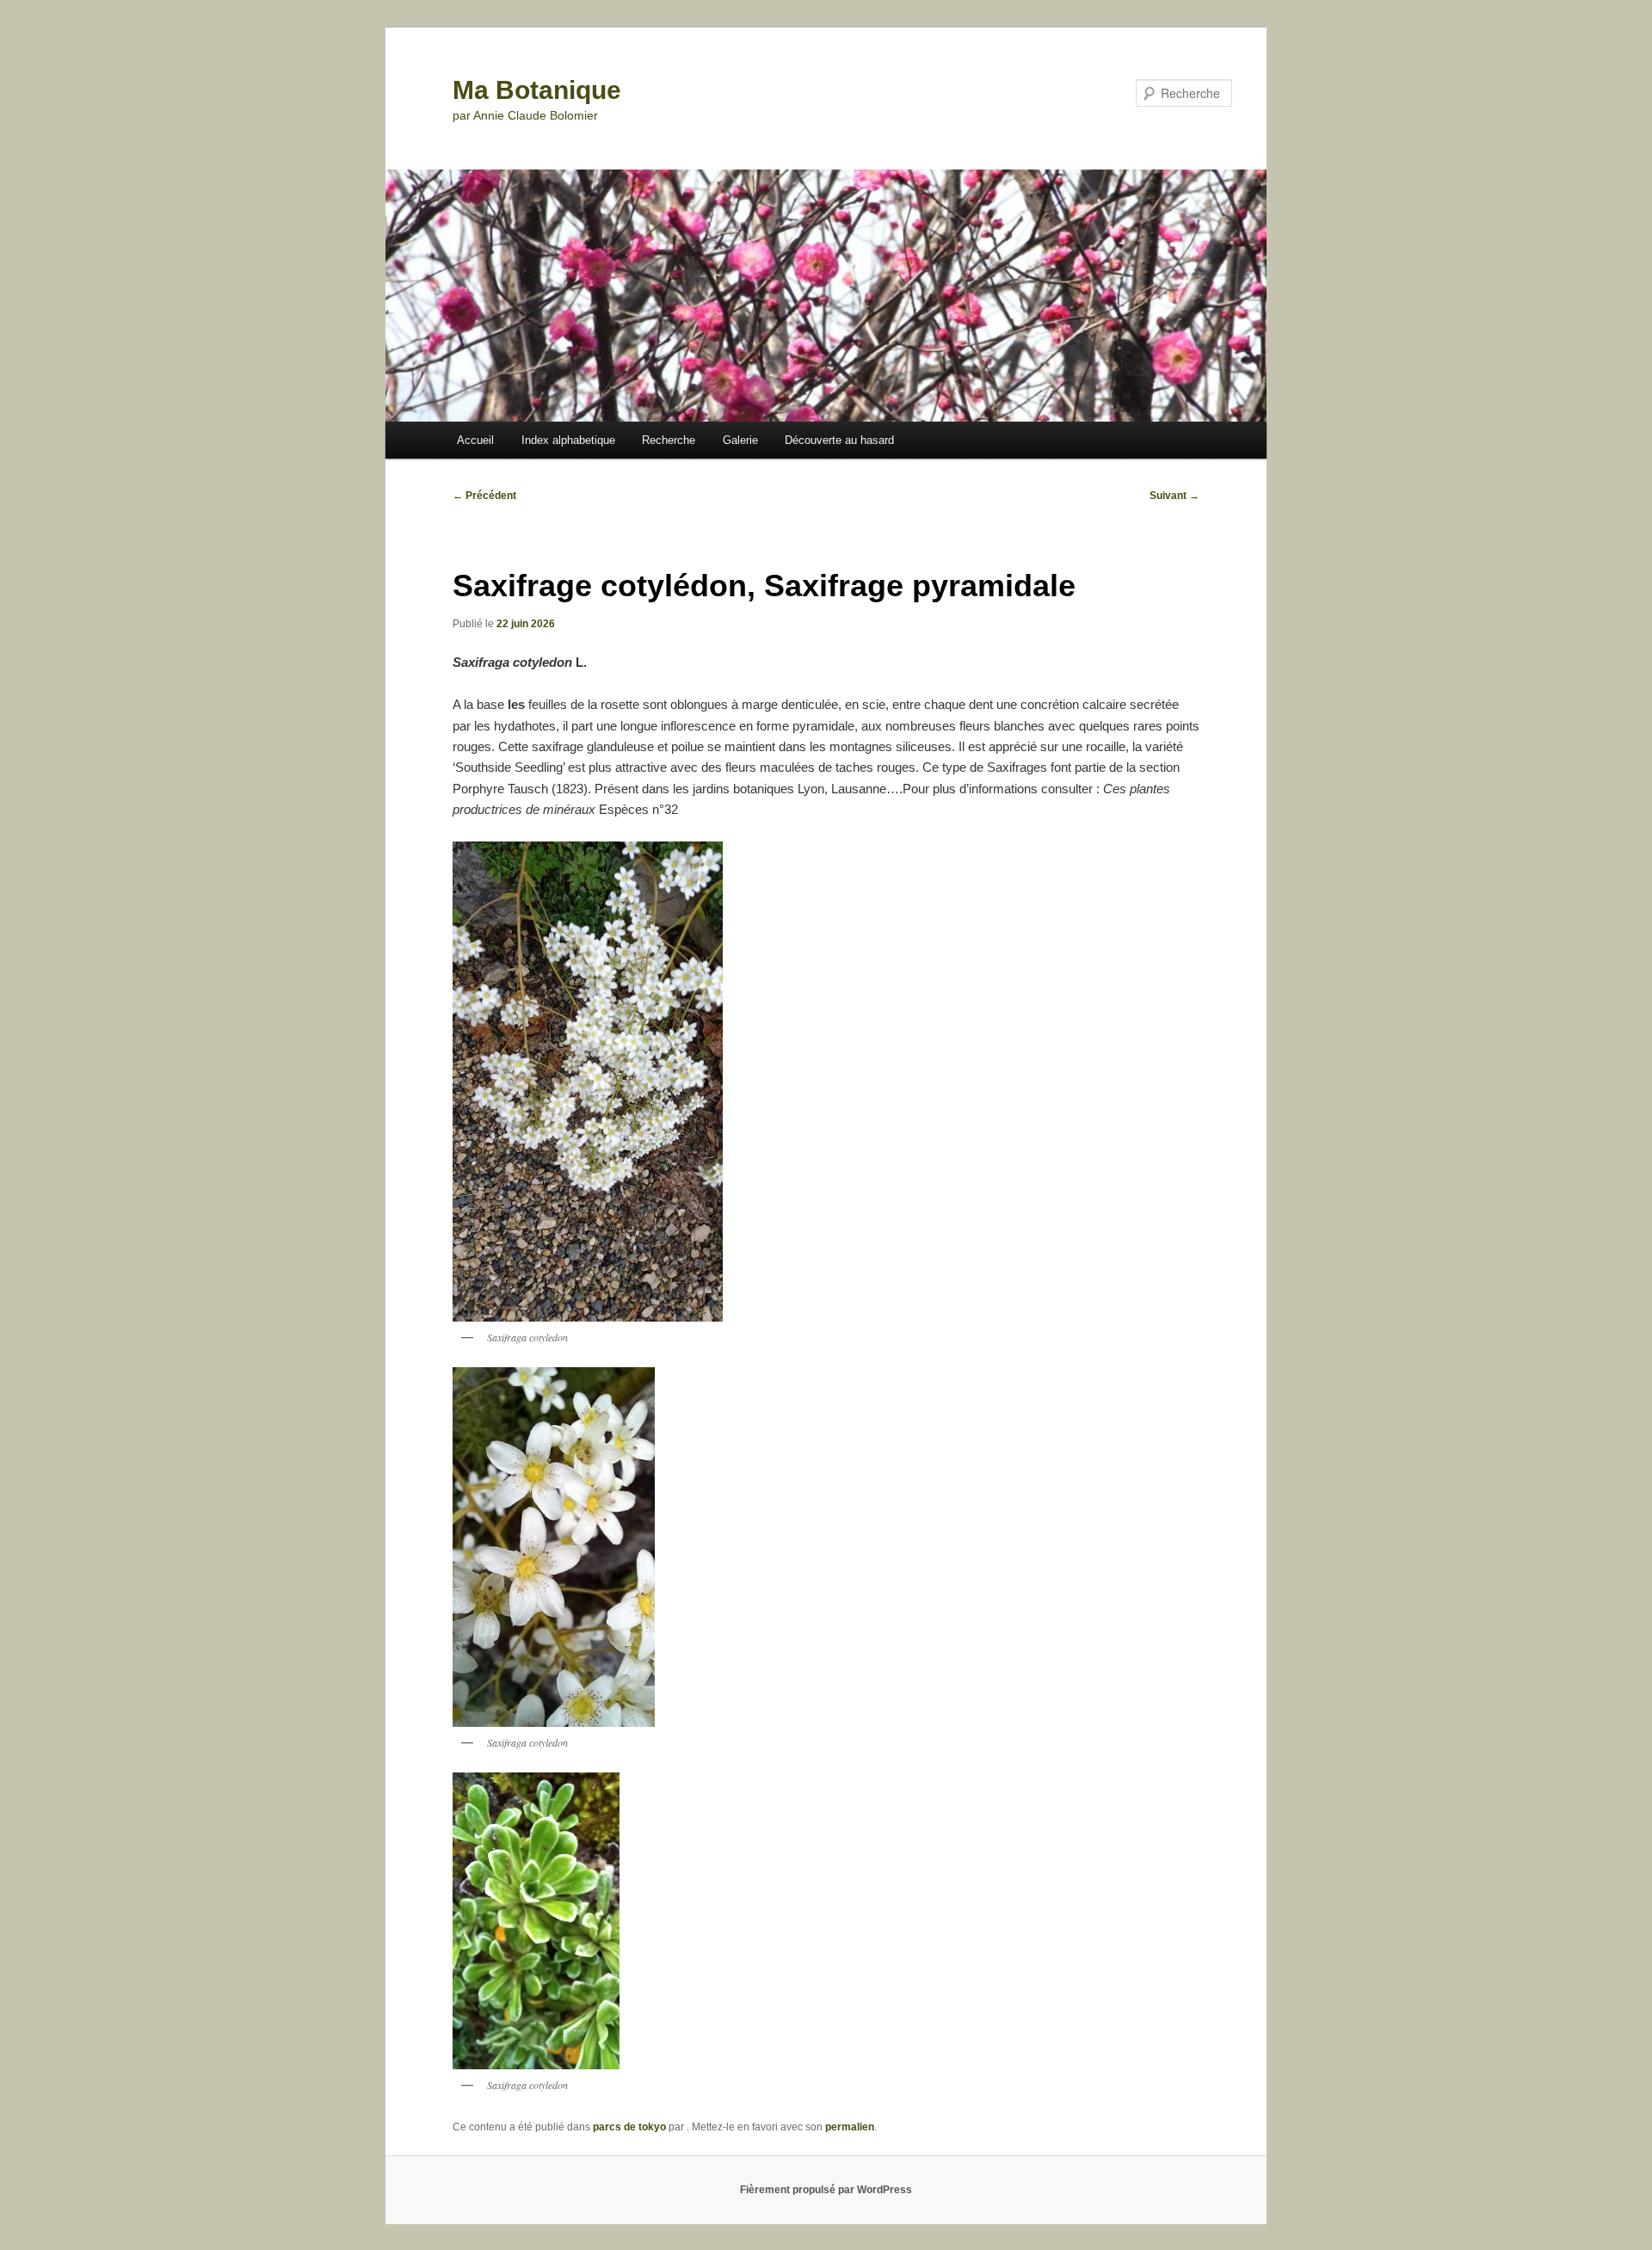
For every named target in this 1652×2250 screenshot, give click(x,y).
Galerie (740, 440)
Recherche (669, 440)
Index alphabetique (568, 440)
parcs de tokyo (629, 2127)
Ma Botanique (537, 90)
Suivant (1174, 496)
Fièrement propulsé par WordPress (826, 2190)
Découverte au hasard (839, 440)
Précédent (484, 496)
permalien (850, 2127)
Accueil (475, 440)
